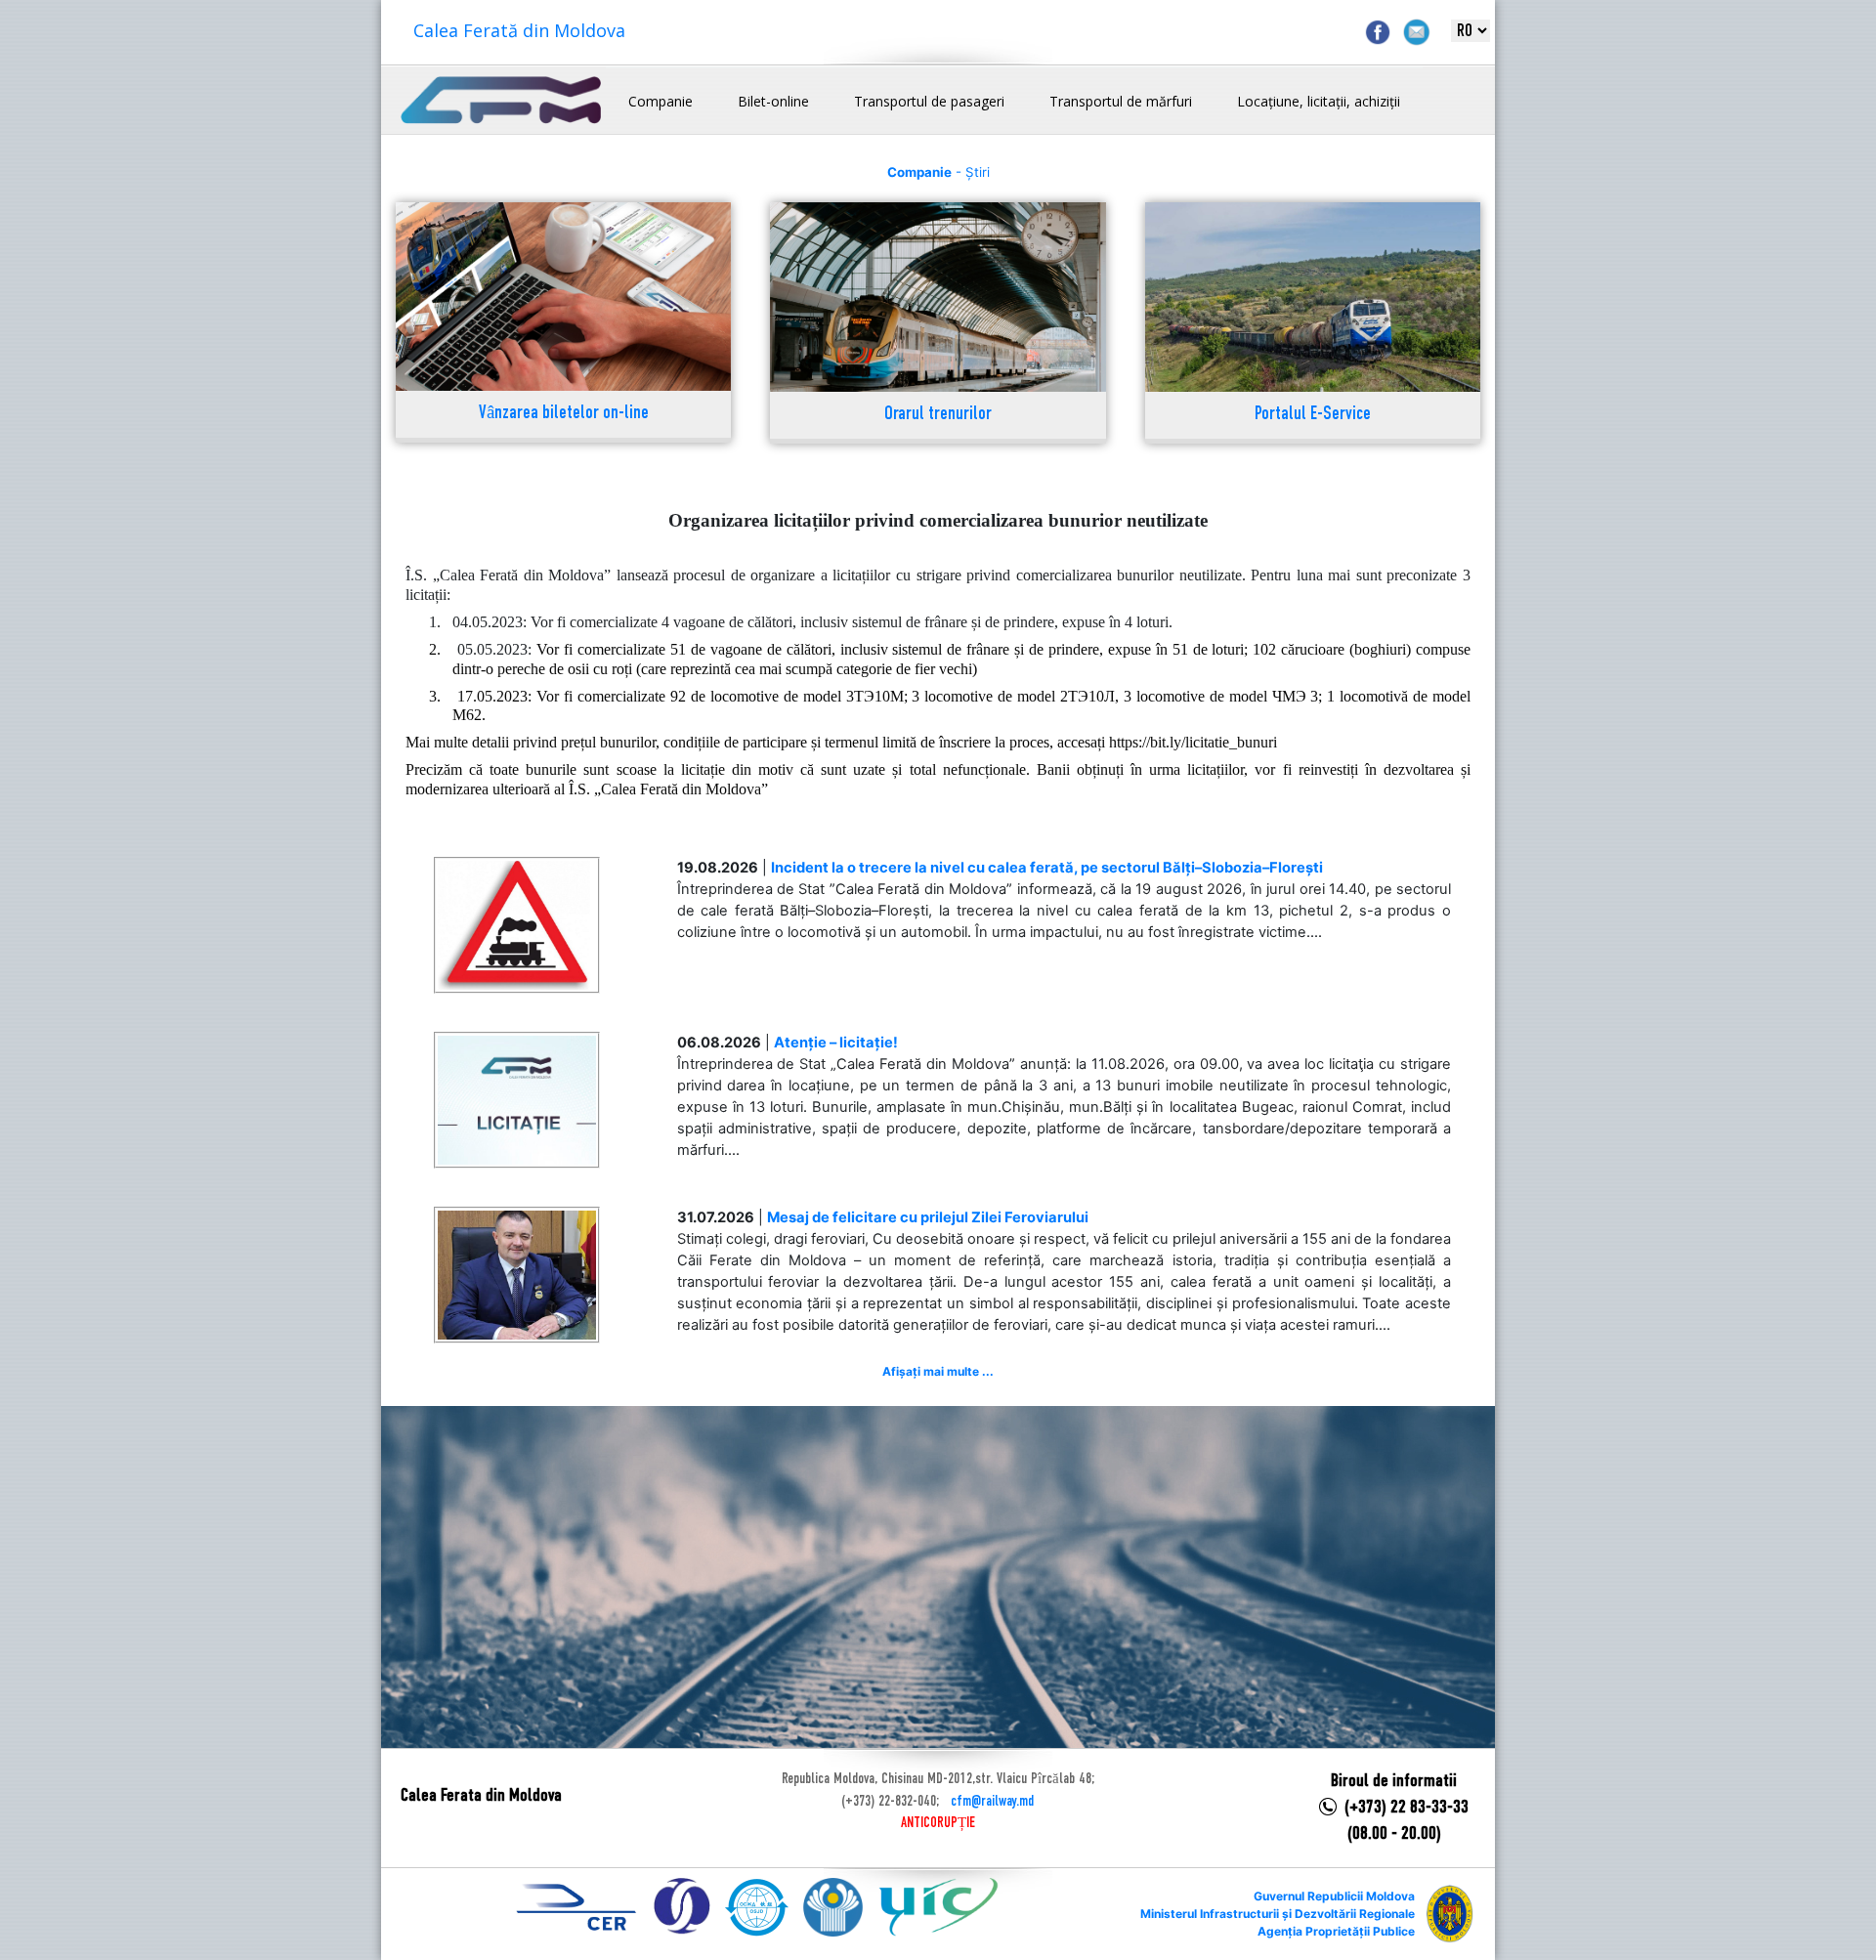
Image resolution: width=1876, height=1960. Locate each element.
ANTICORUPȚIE (938, 1823)
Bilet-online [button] (773, 101)
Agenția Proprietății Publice (1336, 1931)
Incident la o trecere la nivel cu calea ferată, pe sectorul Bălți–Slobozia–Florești (1047, 868)
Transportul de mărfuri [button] (1121, 101)
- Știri (938, 172)
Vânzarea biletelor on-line (564, 414)
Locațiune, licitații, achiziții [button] (1319, 101)
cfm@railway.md (992, 1802)
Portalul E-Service (1313, 415)
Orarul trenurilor (938, 415)
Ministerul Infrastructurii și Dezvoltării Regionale (1278, 1914)
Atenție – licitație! (836, 1043)
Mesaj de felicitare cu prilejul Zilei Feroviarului (928, 1217)
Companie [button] (661, 101)
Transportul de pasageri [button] (929, 101)
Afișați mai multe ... (938, 1371)
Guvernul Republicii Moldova (1334, 1896)
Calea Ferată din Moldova (519, 30)
